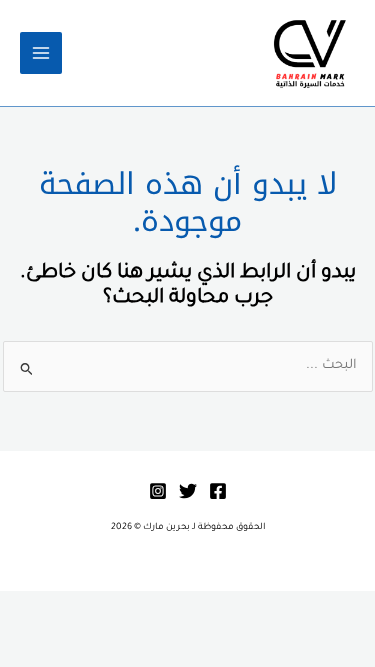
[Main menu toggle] (41, 53)
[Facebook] (218, 491)
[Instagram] (158, 491)
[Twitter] (188, 491)
